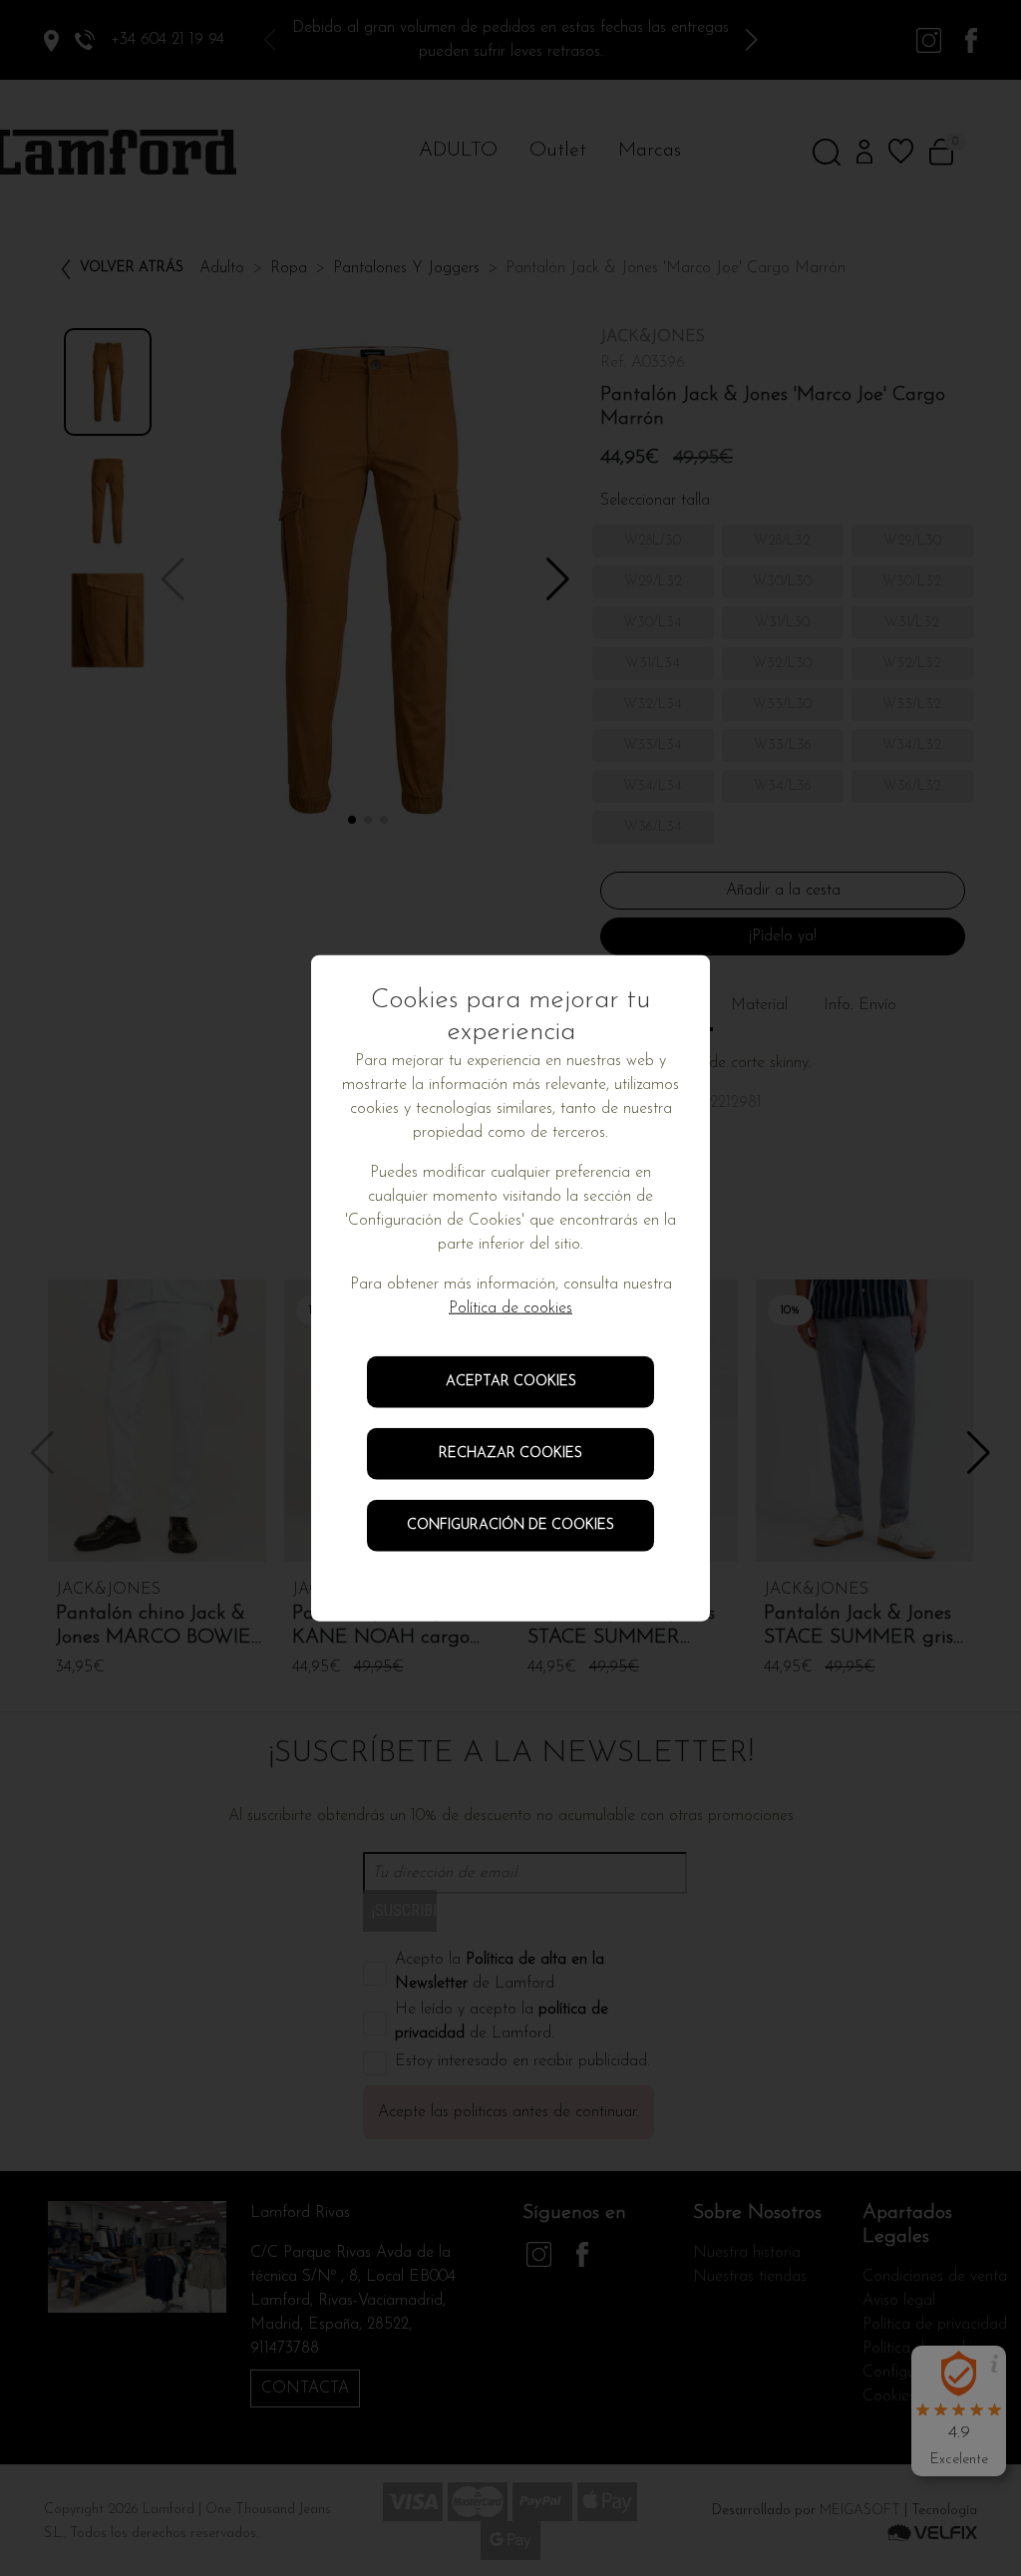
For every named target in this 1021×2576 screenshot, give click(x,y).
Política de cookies (510, 1308)
